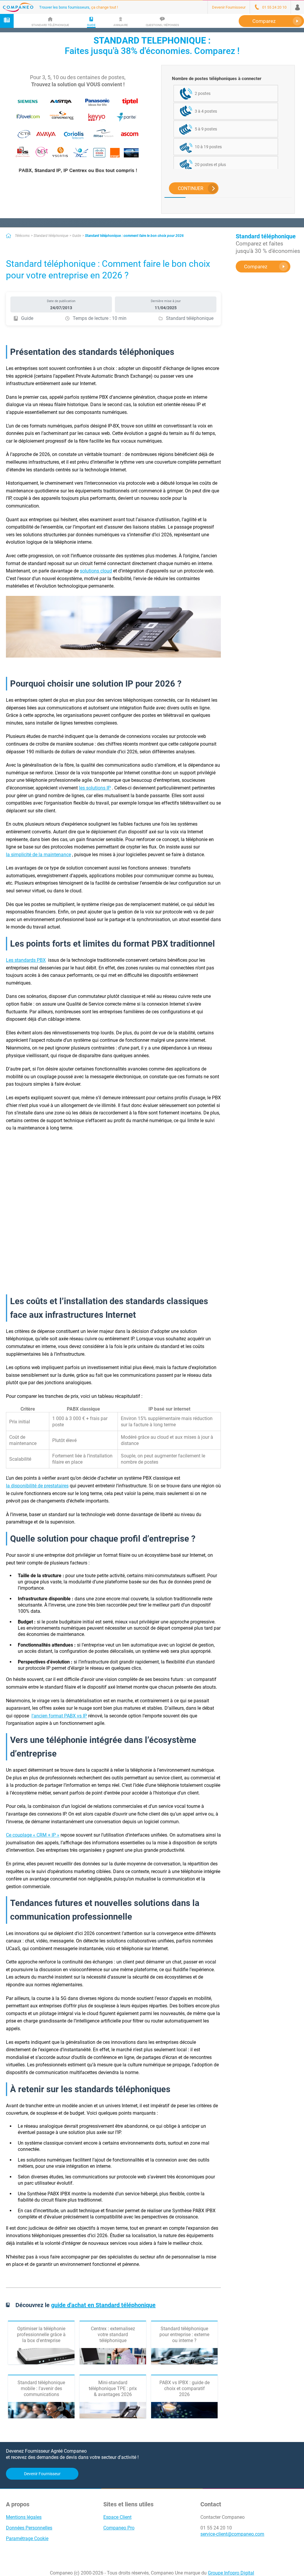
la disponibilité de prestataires (37, 1486)
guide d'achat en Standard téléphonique (103, 2305)
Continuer (191, 188)
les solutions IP (95, 788)
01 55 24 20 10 (216, 2528)
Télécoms (22, 236)
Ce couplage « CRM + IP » (33, 1835)
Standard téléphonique (51, 236)
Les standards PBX (26, 960)
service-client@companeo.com (232, 2534)
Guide (77, 236)
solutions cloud (96, 571)
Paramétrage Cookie (27, 2538)
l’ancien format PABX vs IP (59, 1716)
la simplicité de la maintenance (38, 855)
